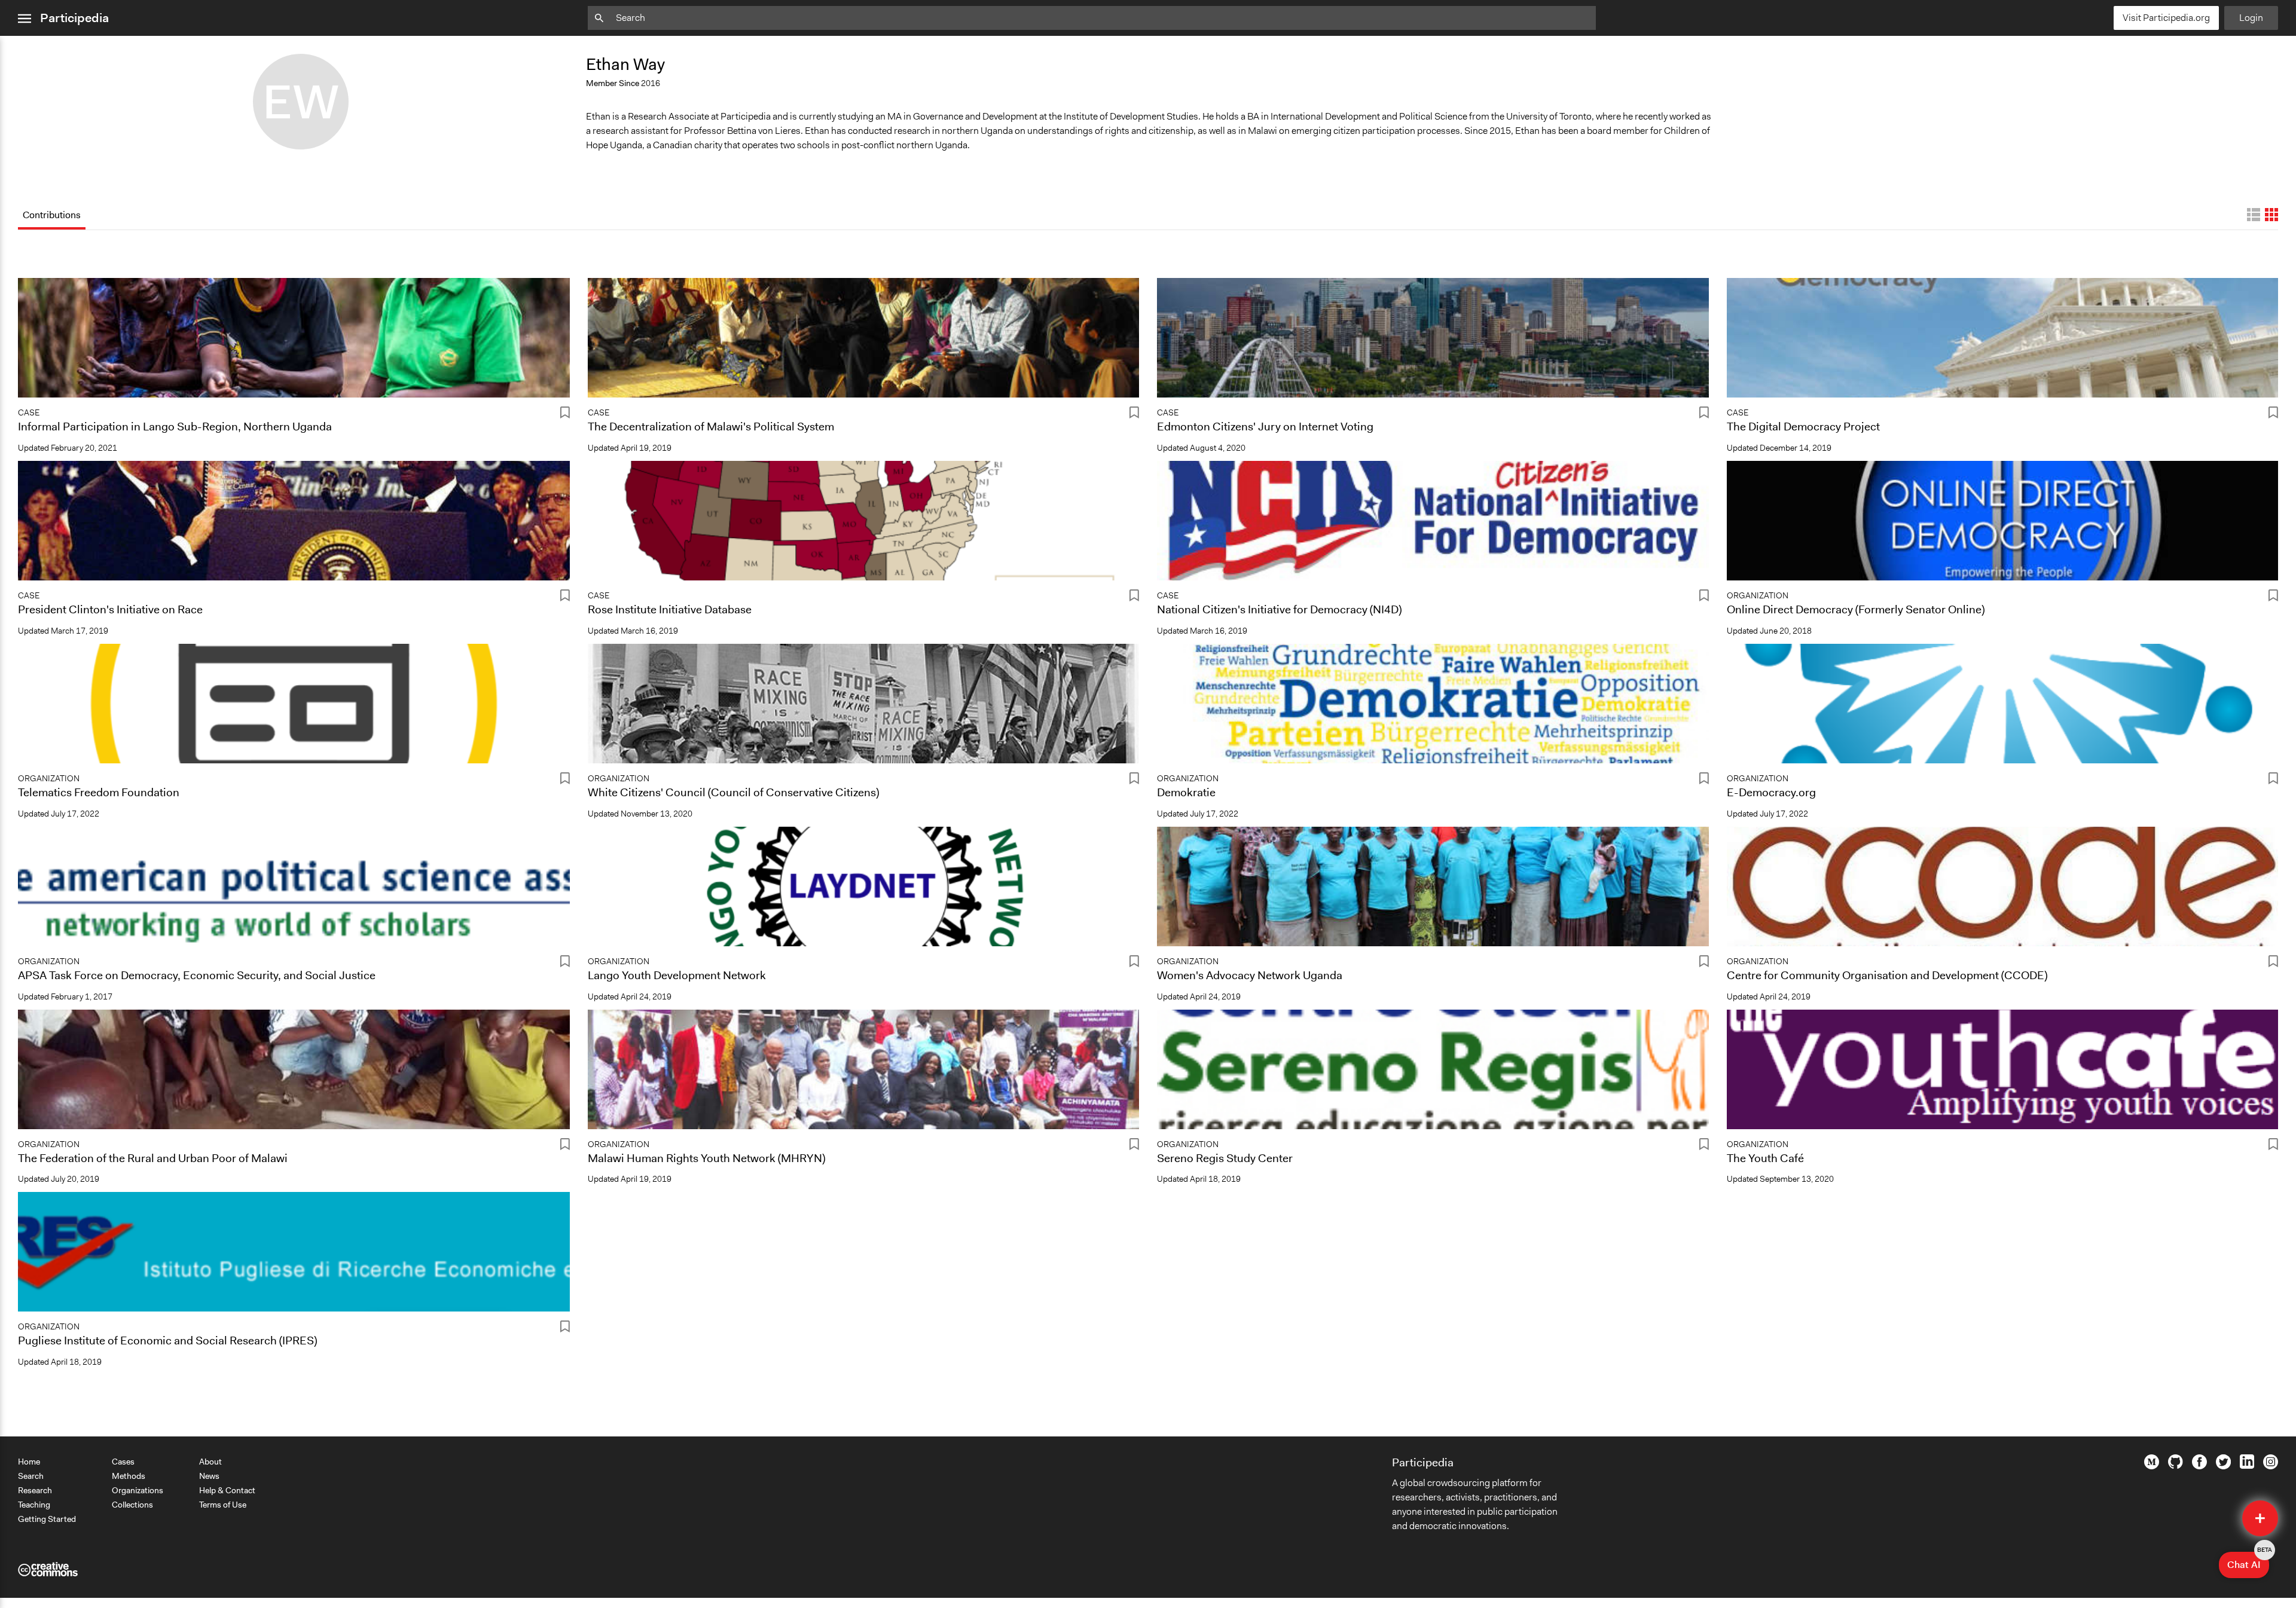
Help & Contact (227, 1490)
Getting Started (47, 1519)
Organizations (138, 1490)
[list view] (2254, 215)
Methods (129, 1476)
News (209, 1476)
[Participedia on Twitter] (2223, 1466)
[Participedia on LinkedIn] (2247, 1466)
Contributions (52, 215)
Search (31, 1476)
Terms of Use (223, 1505)
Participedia (74, 18)
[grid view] (2271, 215)
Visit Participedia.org (2166, 18)
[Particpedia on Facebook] (2199, 1466)
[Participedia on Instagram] (2271, 1466)
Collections (132, 1505)
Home (29, 1462)
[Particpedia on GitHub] (2176, 1466)
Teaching (34, 1505)
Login (2251, 18)
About (210, 1462)
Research (35, 1490)
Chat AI (2248, 1561)
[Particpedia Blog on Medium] (2152, 1466)
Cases (123, 1462)
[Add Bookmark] (565, 415)
